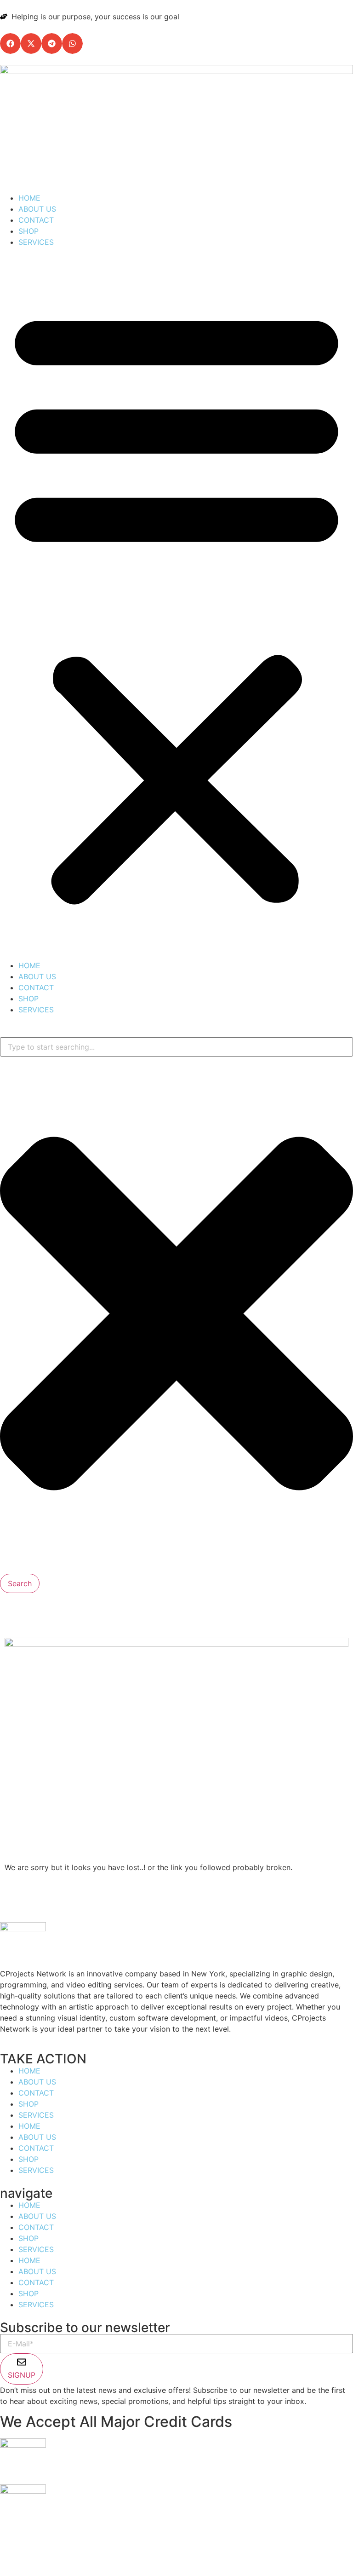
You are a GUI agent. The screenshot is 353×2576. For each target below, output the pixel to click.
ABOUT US (37, 209)
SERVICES (36, 242)
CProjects (203, 2550)
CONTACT (36, 220)
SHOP (28, 231)
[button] (10, 43)
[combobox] (176, 1047)
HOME (29, 198)
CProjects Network (118, 2550)
